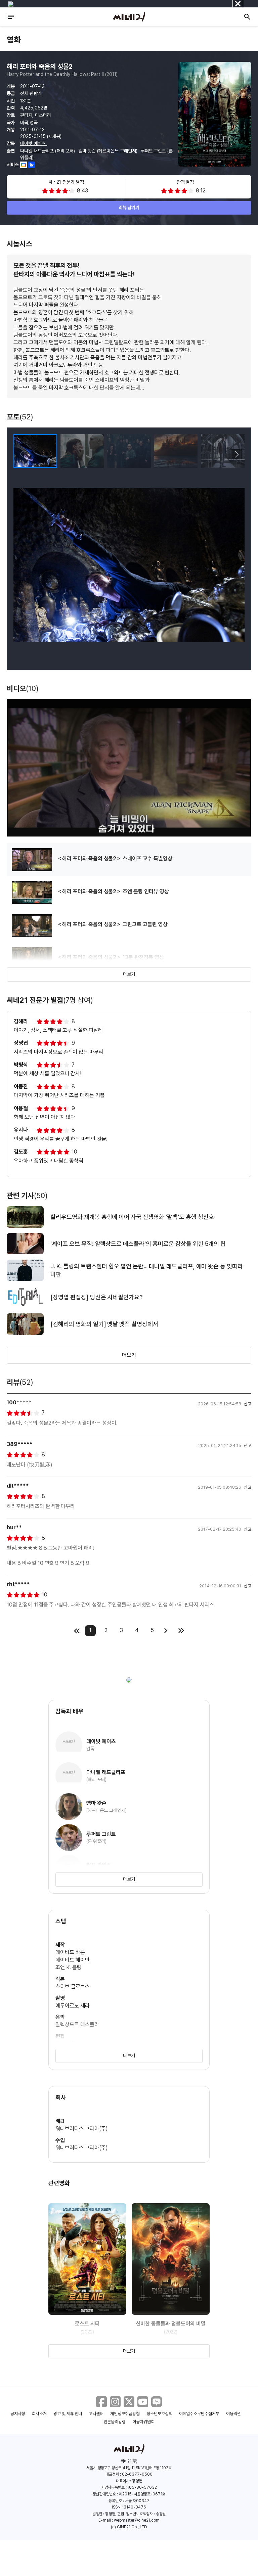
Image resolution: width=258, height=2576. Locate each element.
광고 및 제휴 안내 (68, 2414)
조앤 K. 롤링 (69, 1967)
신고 (248, 1404)
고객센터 (96, 2414)
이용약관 (233, 2414)
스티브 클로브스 (73, 1986)
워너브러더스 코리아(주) (81, 2129)
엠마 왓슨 (88, 151)
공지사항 (18, 2414)
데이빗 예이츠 (34, 143)
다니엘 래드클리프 (38, 151)
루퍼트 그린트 (154, 151)
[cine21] (129, 17)
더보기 (129, 974)
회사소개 (39, 2414)
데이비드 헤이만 (73, 1960)
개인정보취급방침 (125, 2414)
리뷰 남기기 (129, 208)
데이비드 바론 (70, 1952)
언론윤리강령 (115, 2422)
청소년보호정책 (159, 2414)
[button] (237, 454)
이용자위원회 (143, 2422)
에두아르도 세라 (73, 2006)
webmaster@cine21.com (137, 2520)
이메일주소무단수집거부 (199, 2414)
